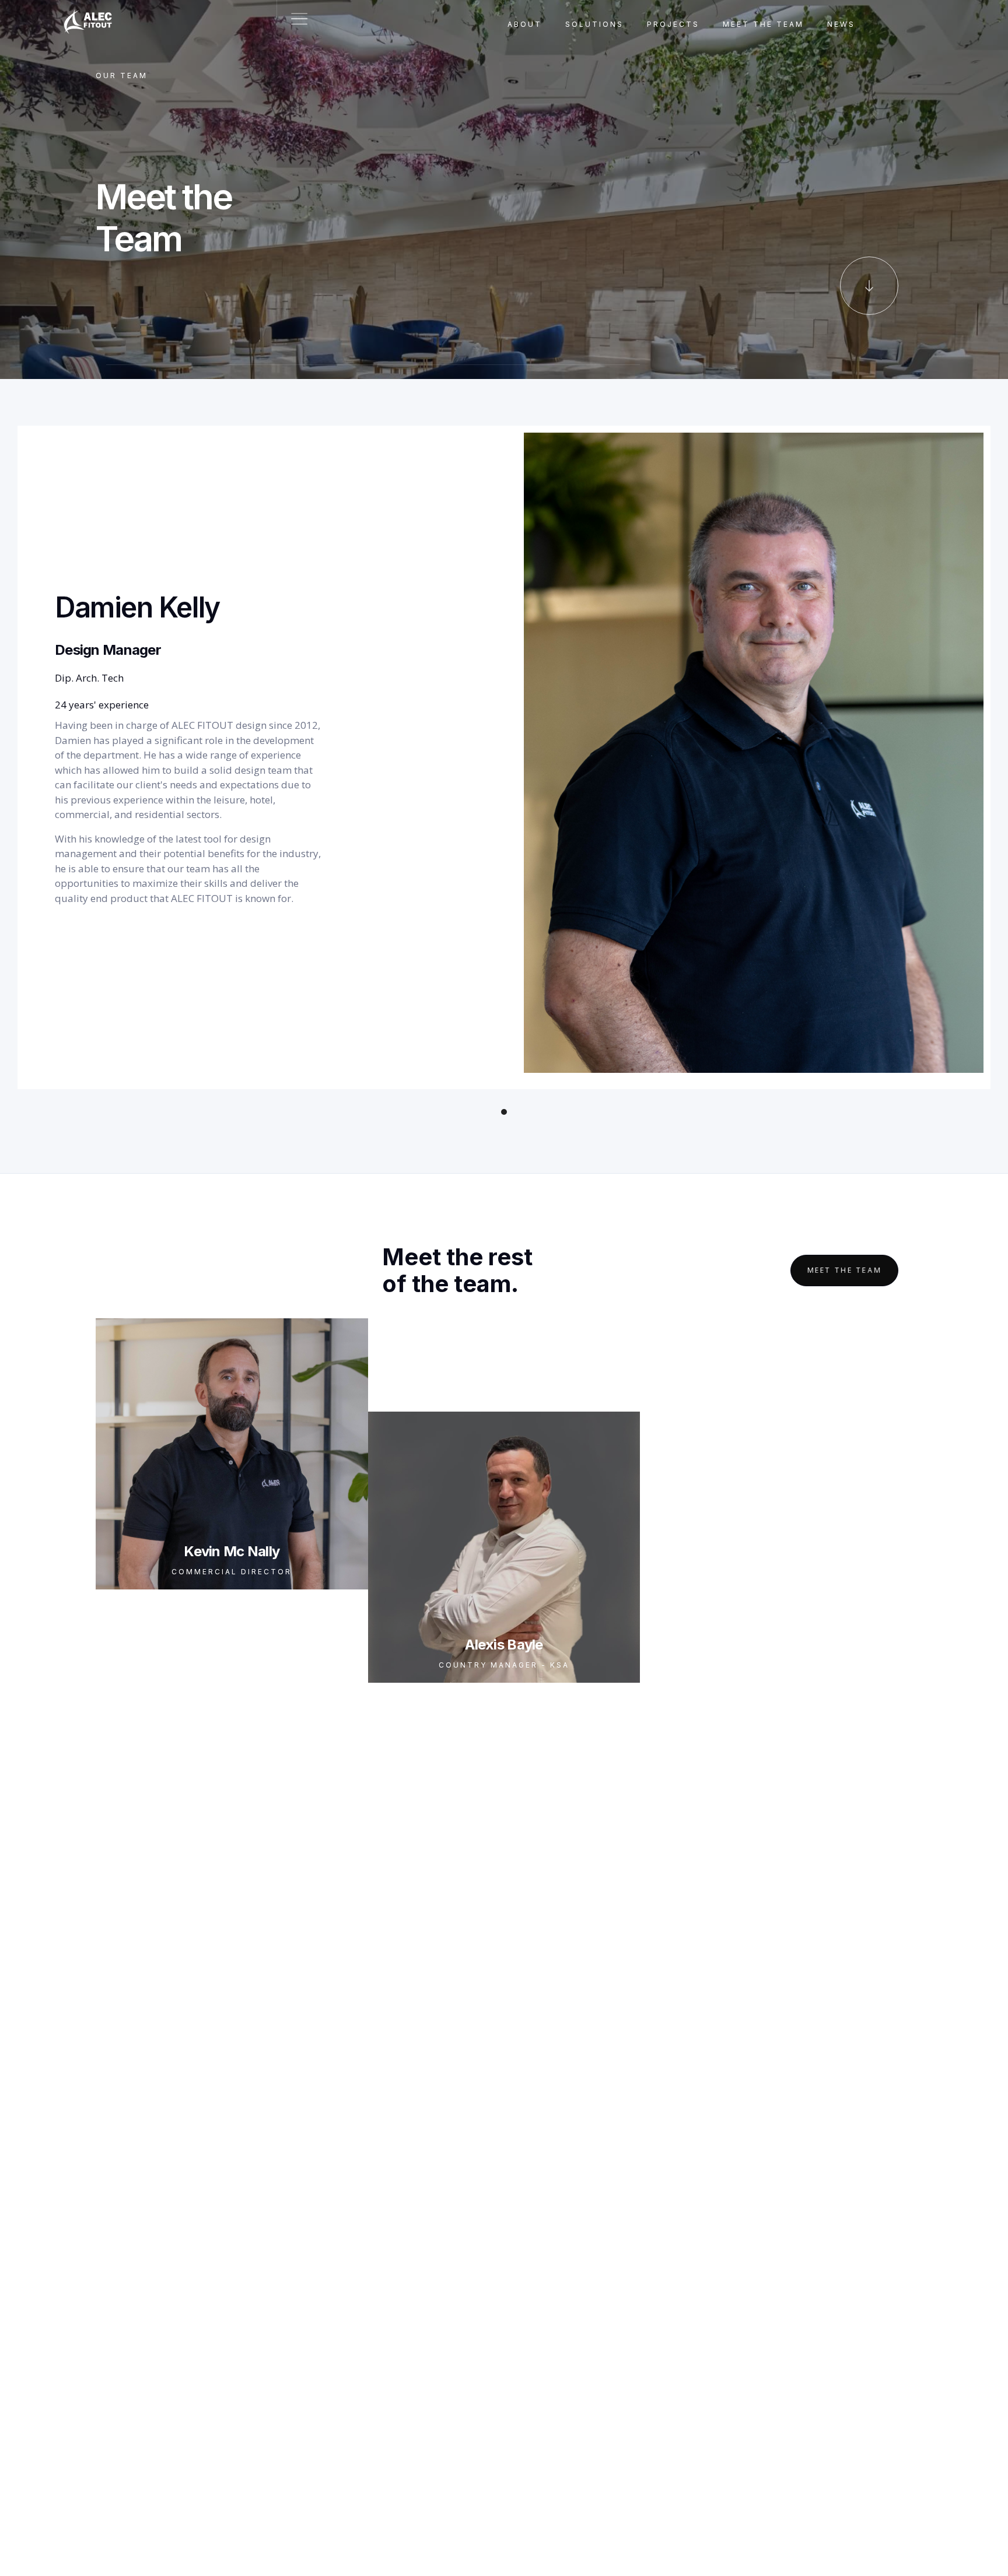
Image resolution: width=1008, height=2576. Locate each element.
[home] (94, 15)
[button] (504, 1112)
